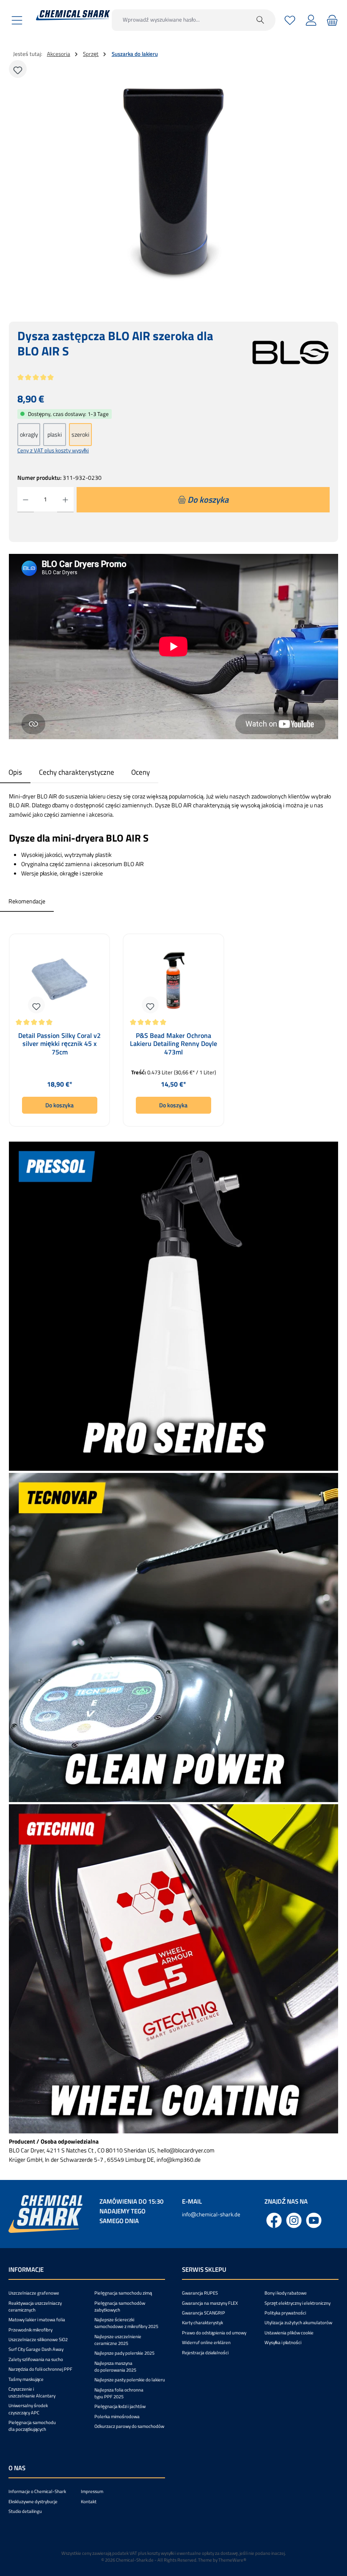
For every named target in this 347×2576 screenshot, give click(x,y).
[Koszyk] (331, 20)
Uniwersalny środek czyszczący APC (28, 2409)
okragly (29, 435)
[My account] (311, 20)
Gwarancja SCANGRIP (204, 2313)
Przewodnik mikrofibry (30, 2330)
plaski (55, 435)
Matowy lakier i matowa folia (37, 2320)
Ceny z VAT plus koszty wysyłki (53, 450)
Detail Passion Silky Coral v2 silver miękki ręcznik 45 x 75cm (59, 1044)
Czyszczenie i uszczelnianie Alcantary (32, 2392)
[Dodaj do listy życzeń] (18, 69)
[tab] (15, 772)
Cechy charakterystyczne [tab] (77, 772)
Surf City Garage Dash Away (36, 2349)
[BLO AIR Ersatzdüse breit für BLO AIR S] (173, 181)
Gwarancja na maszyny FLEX (210, 2303)
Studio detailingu (25, 2511)
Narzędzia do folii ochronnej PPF (40, 2369)
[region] (173, 181)
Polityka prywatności (285, 2313)
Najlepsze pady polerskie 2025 (124, 2353)
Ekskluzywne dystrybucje (33, 2502)
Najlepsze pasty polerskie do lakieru (130, 2380)
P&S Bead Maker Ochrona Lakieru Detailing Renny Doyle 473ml (173, 1044)
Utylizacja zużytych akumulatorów (298, 2323)
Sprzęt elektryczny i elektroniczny (297, 2303)
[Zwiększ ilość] (65, 500)
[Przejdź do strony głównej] (73, 15)
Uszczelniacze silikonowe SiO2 (38, 2339)
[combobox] (179, 20)
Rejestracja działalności (205, 2353)
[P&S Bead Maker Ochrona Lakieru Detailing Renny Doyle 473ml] (174, 980)
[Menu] (17, 20)
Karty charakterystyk (202, 2323)
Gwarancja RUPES (200, 2293)
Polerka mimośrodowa (117, 2416)
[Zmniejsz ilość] (26, 500)
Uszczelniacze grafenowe (34, 2293)
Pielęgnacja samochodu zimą (123, 2293)
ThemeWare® (232, 2560)
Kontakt (89, 2502)
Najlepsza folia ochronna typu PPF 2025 (119, 2393)
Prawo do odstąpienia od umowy (214, 2333)
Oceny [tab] (140, 772)
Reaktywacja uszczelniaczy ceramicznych (35, 2306)
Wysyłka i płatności (283, 2342)
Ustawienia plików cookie (289, 2333)
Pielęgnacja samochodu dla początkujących (32, 2426)
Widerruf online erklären (206, 2342)
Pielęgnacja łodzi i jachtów (120, 2406)
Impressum (92, 2491)
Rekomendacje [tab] (27, 901)
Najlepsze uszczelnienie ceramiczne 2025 (118, 2340)
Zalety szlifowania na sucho (36, 2359)
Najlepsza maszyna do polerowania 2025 (115, 2367)
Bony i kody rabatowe (286, 2293)
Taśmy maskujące (26, 2379)
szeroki (80, 435)
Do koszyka (59, 1105)
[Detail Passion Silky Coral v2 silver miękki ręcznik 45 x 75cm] (59, 980)
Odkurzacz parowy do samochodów (129, 2426)
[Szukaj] (260, 20)
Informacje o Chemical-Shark (37, 2491)
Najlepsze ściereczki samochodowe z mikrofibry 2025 (126, 2323)
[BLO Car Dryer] (291, 352)
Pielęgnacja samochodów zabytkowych (120, 2306)
